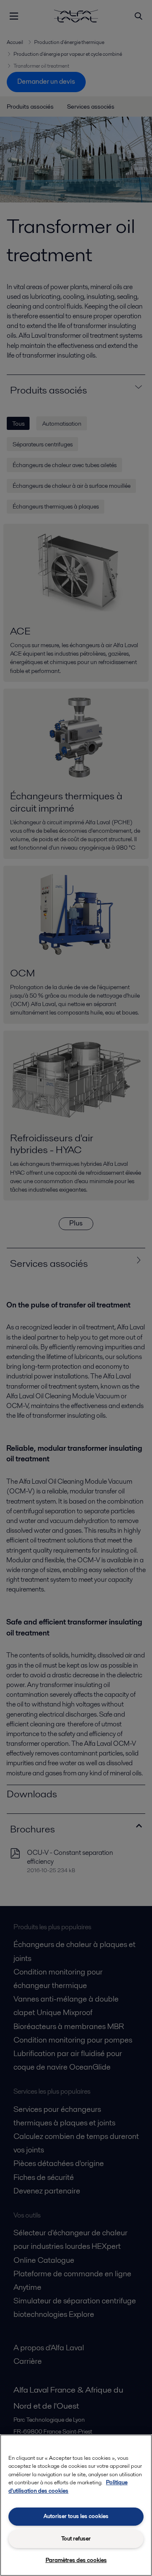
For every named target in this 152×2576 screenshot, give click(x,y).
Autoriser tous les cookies (76, 2516)
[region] (76, 2505)
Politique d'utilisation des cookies (68, 2487)
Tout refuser (76, 2539)
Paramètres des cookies (76, 2560)
